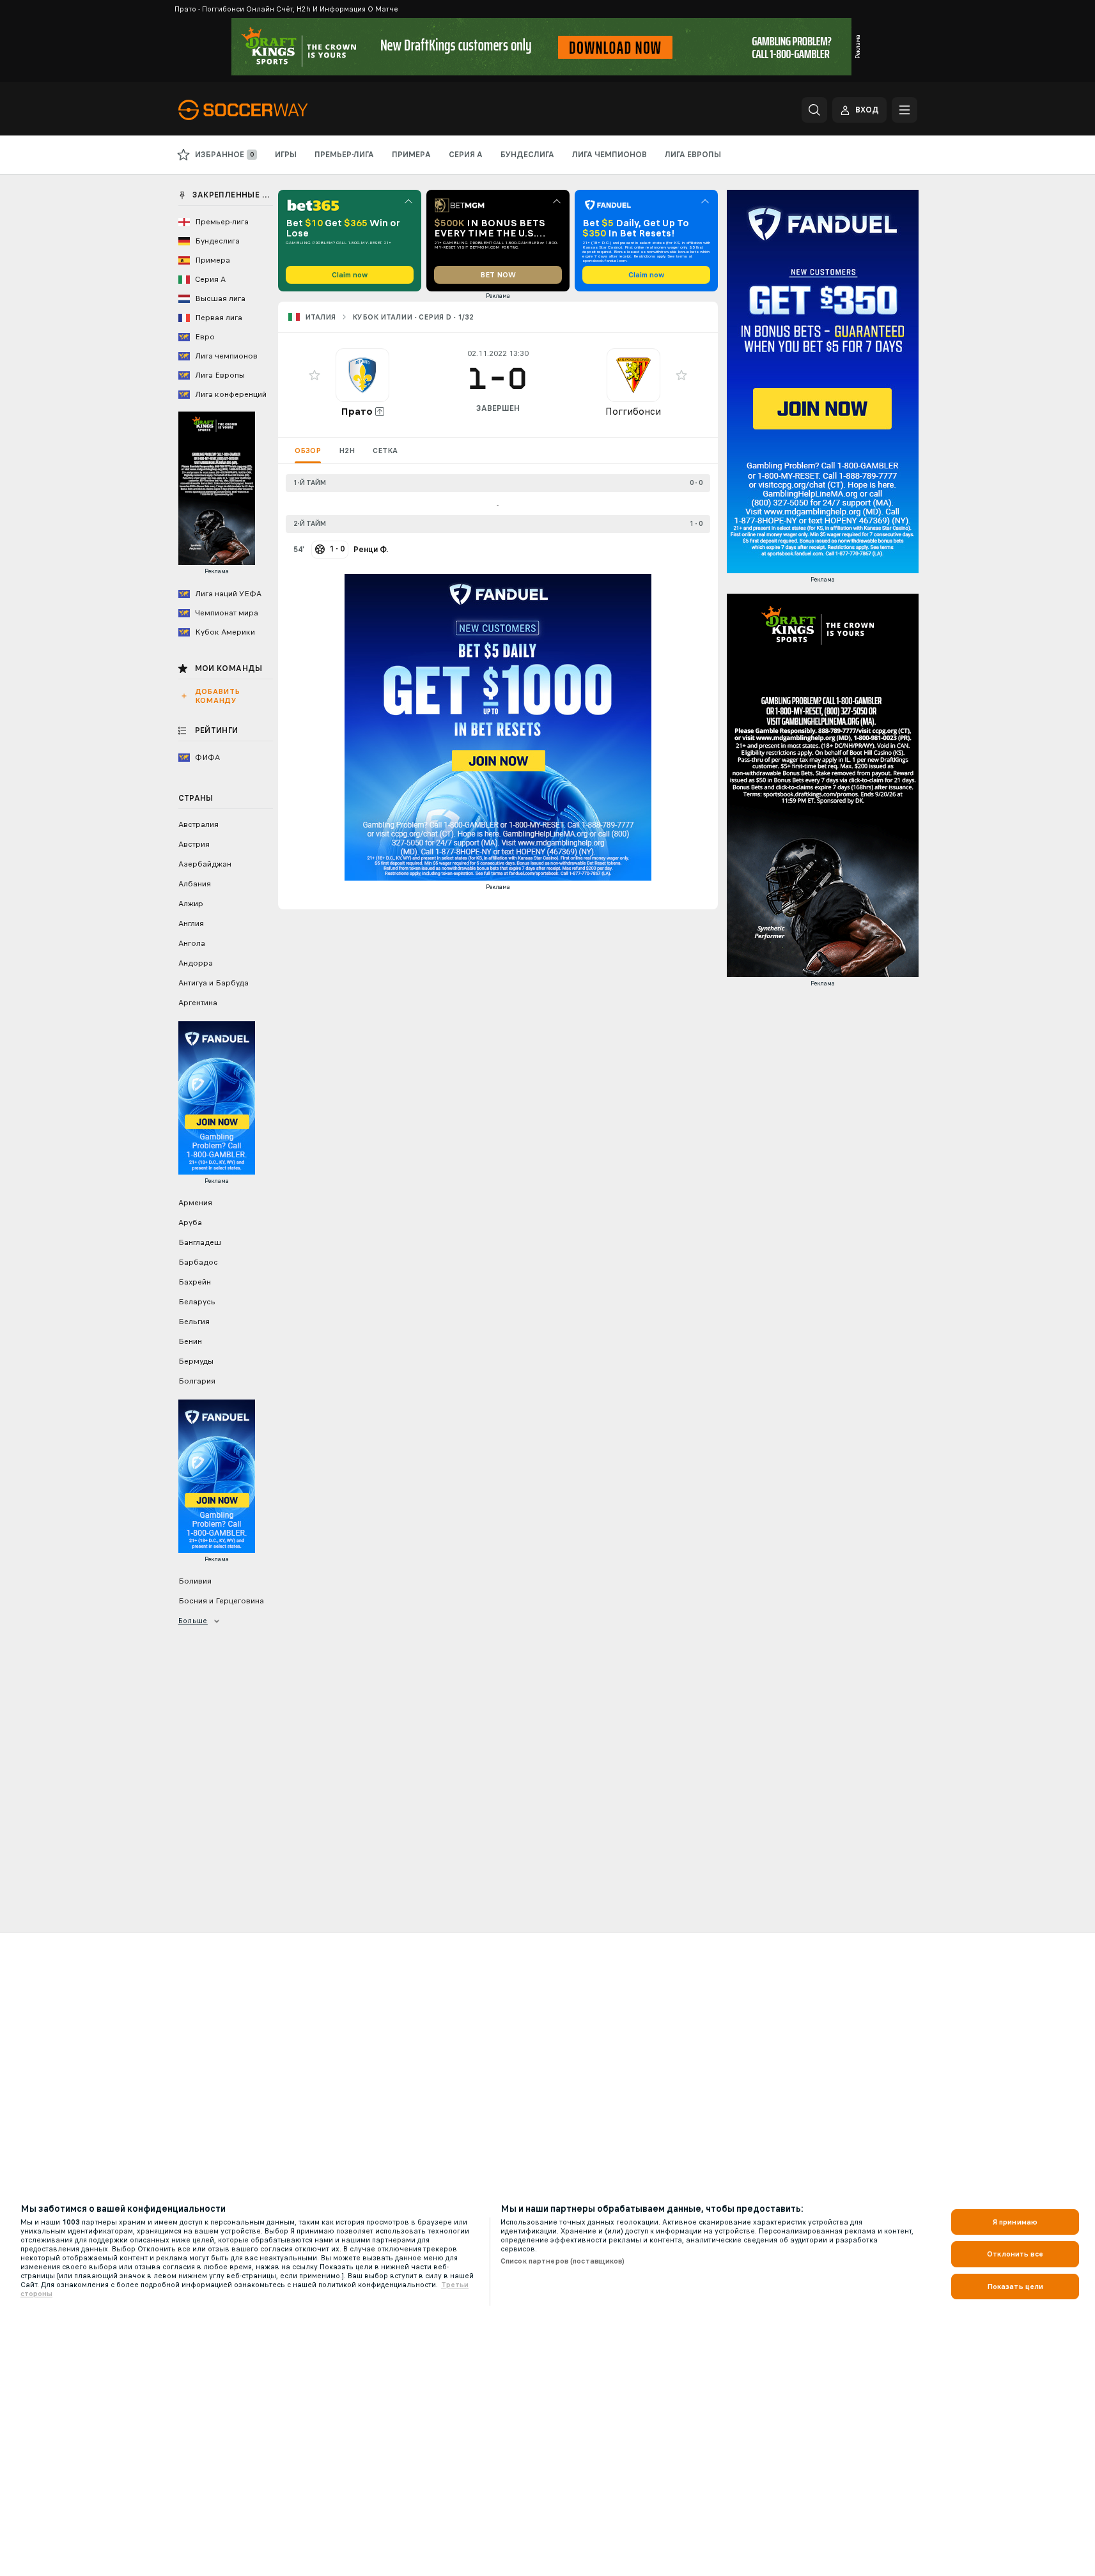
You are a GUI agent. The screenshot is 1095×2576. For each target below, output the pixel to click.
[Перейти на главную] (266, 110)
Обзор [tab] (308, 451)
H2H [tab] (347, 451)
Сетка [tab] (385, 451)
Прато (357, 411)
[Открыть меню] (905, 110)
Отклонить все (1015, 2254)
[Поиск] (814, 110)
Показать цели (1015, 2287)
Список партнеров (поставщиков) (563, 2261)
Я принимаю (1015, 2222)
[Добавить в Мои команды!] (315, 375)
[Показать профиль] (362, 375)
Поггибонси (633, 411)
